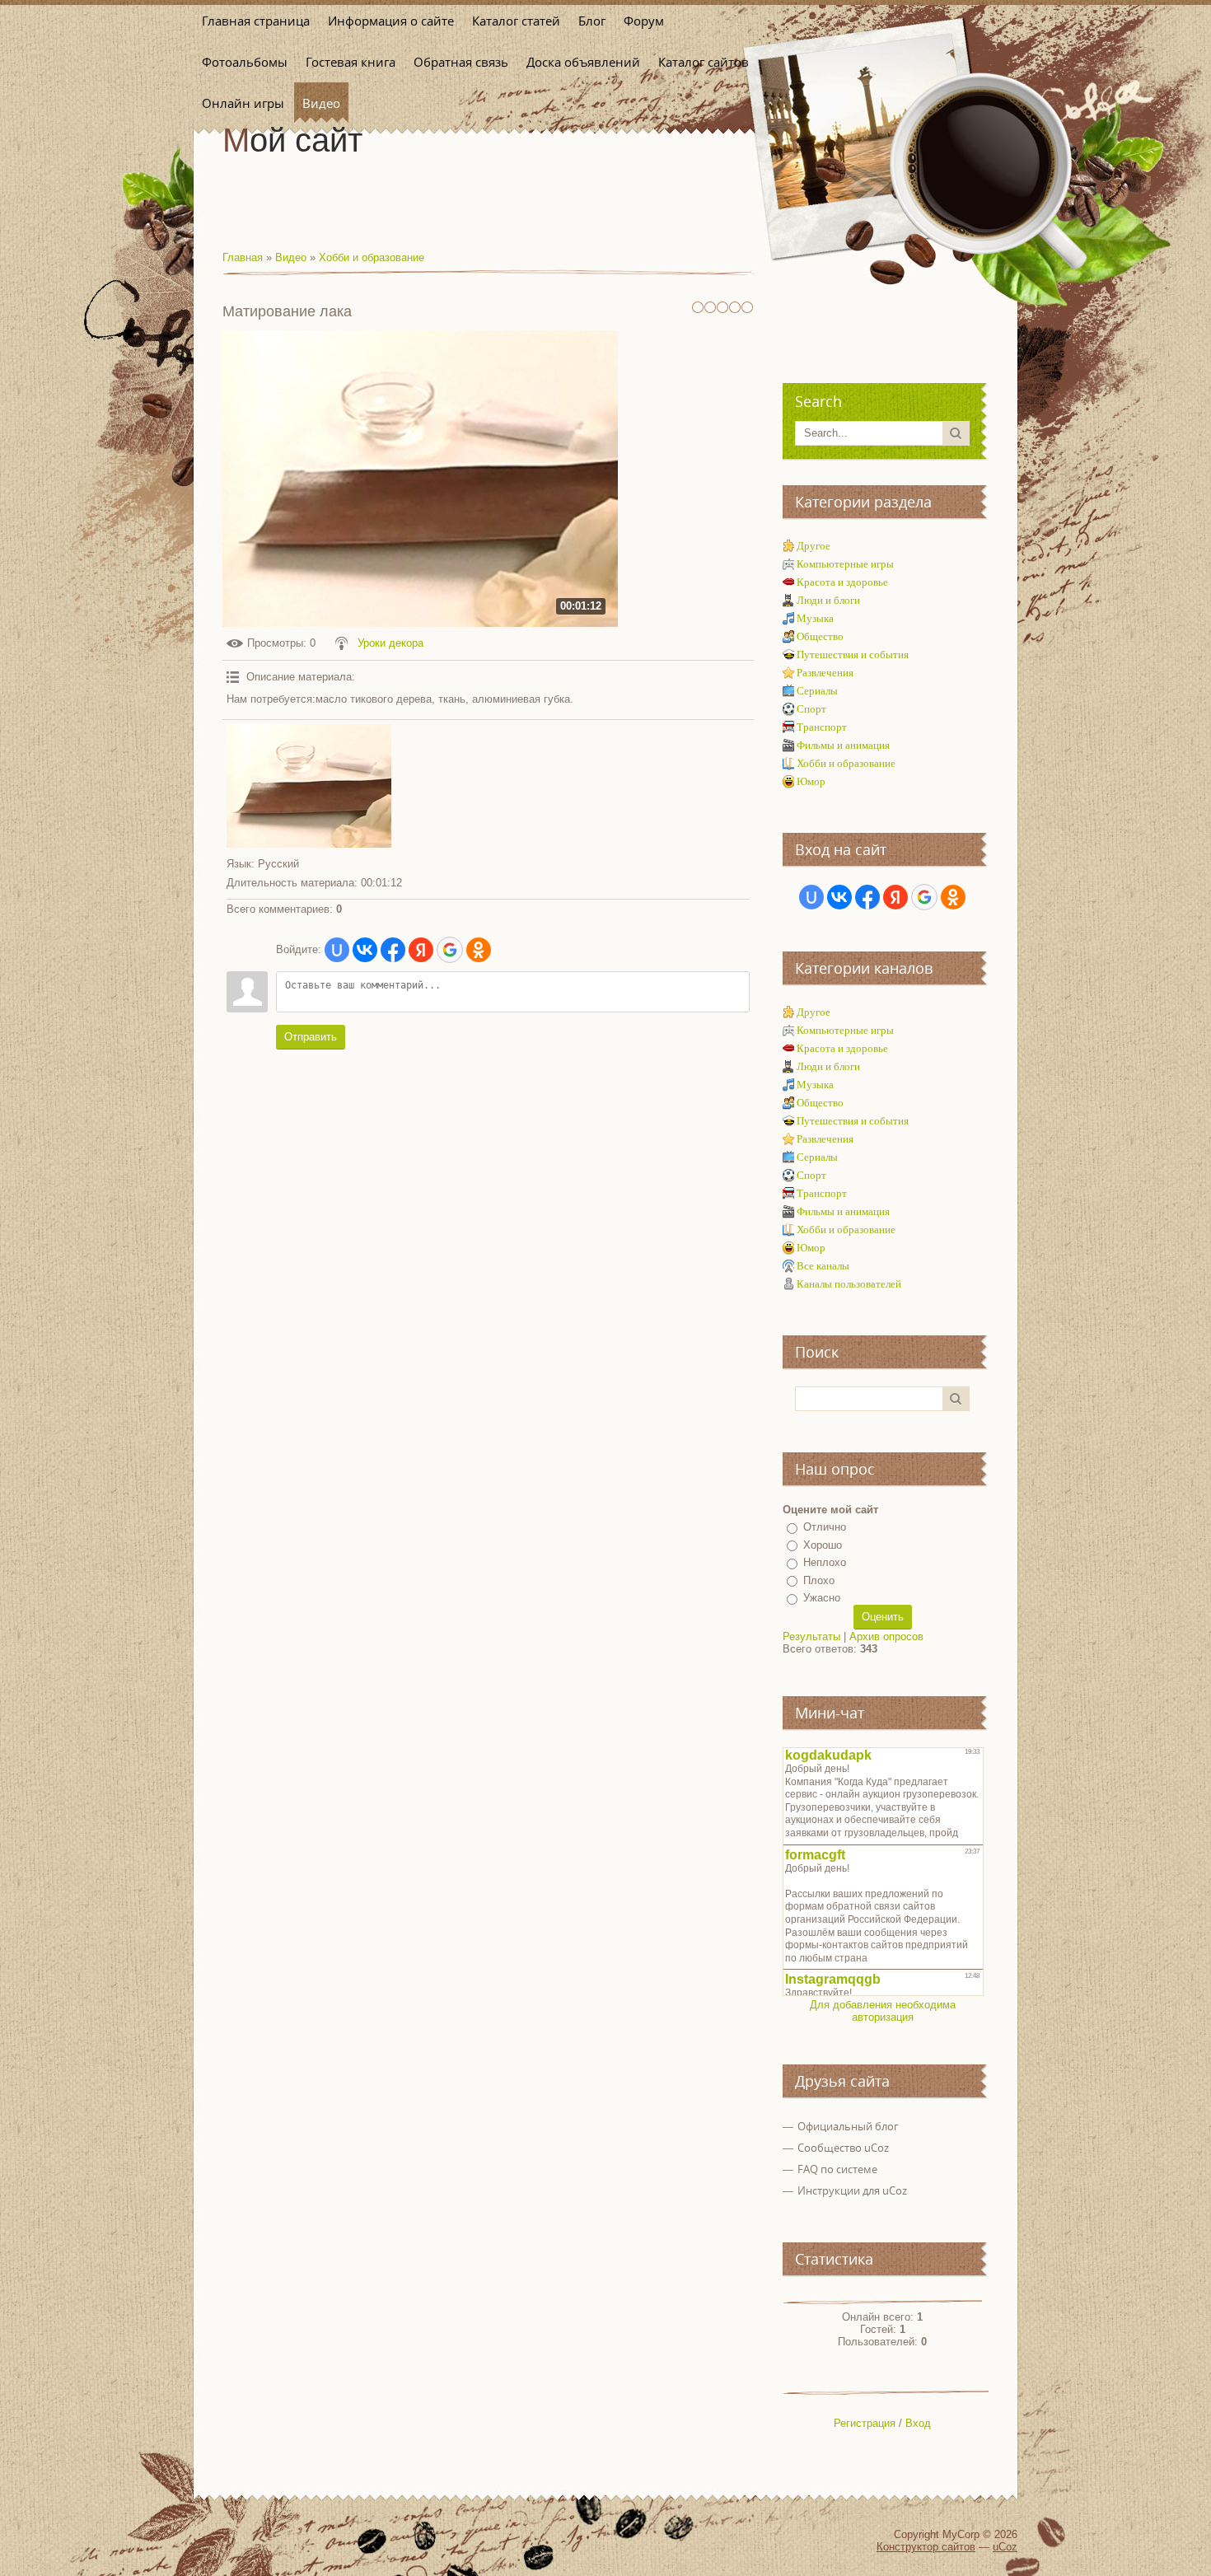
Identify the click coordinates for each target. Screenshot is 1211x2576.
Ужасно (822, 1598)
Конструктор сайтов (926, 2547)
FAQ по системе (837, 2169)
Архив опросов (886, 1636)
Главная (243, 257)
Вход (918, 2423)
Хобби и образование (372, 257)
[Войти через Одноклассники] (479, 950)
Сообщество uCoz (843, 2148)
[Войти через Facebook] (393, 950)
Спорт (811, 709)
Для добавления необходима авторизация (883, 2011)
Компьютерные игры (845, 564)
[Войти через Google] (450, 950)
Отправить (311, 1037)
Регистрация (865, 2423)
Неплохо (825, 1562)
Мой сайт (292, 140)
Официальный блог (848, 2126)
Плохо (819, 1580)
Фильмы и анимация (843, 745)
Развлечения (825, 673)
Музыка (815, 618)
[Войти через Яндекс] (421, 950)
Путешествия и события (853, 655)
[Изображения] (309, 786)
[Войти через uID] (337, 950)
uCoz (1005, 2547)
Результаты (811, 1636)
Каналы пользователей (849, 1284)
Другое (814, 546)
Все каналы (823, 1266)
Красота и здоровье (842, 582)
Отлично (825, 1527)
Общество (820, 636)
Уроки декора (390, 643)
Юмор (811, 781)
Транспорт (822, 727)
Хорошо (823, 1545)
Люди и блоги (828, 600)
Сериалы (817, 691)
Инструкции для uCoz (852, 2190)
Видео (291, 257)
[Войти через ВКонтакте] (365, 950)
